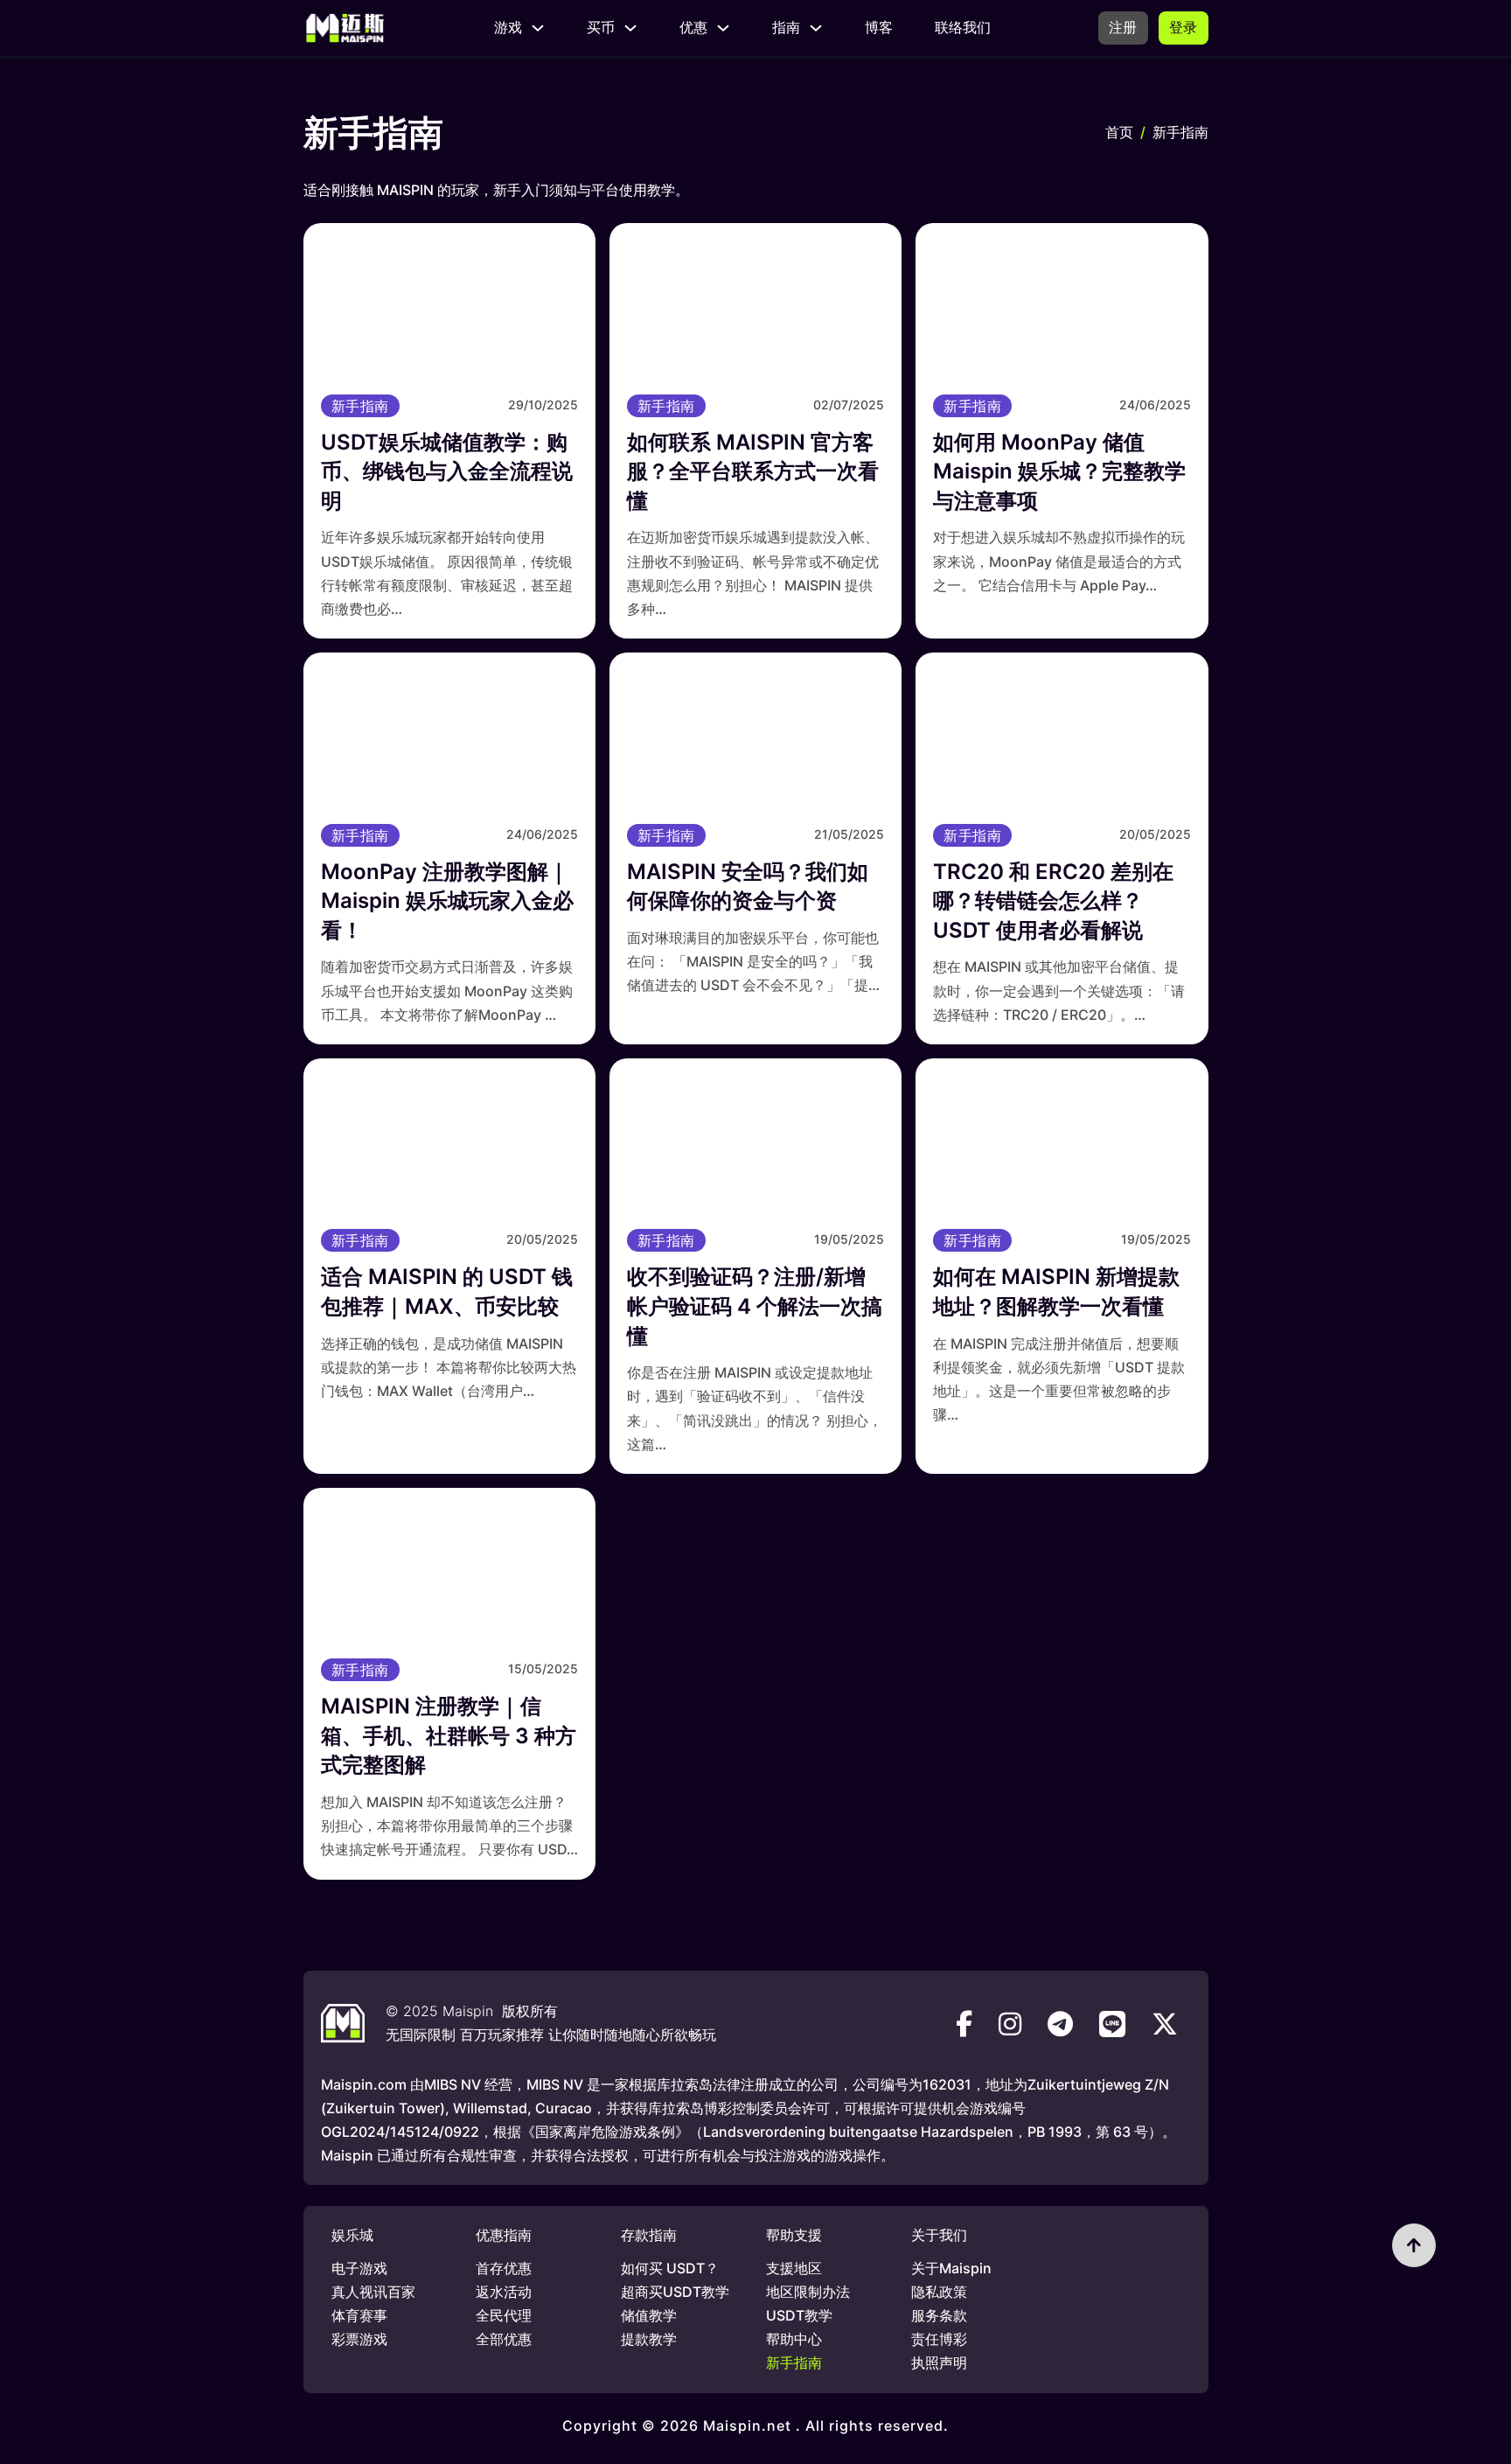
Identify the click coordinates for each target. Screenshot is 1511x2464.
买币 (601, 27)
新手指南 (360, 406)
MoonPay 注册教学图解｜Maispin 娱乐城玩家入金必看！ (447, 901)
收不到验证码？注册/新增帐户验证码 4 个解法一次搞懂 (755, 1306)
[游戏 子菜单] (538, 28)
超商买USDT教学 (675, 2292)
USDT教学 (799, 2315)
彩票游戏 (359, 2339)
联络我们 (963, 27)
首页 (1119, 132)
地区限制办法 (808, 2292)
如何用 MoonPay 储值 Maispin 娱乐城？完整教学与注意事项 (1059, 471)
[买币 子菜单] (630, 28)
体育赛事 (359, 2315)
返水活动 (504, 2292)
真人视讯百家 (373, 2292)
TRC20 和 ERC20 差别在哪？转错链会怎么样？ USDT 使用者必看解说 (1053, 901)
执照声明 (939, 2363)
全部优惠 (504, 2339)
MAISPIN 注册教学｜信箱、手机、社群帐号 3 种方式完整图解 (449, 1735)
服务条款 (939, 2315)
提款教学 (649, 2339)
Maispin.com (364, 2084)
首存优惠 (504, 2268)
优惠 (693, 27)
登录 (1184, 27)
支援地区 (794, 2268)
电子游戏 (359, 2268)
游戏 (508, 27)
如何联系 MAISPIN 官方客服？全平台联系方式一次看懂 (753, 471)
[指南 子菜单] (816, 28)
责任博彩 (939, 2339)
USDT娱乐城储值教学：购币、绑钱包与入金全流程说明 (447, 471)
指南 (786, 27)
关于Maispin (951, 2268)
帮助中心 (794, 2339)
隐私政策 (939, 2292)
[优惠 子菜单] (723, 28)
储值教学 (649, 2315)
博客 (879, 27)
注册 (1123, 27)
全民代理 (504, 2315)
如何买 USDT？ (670, 2268)
